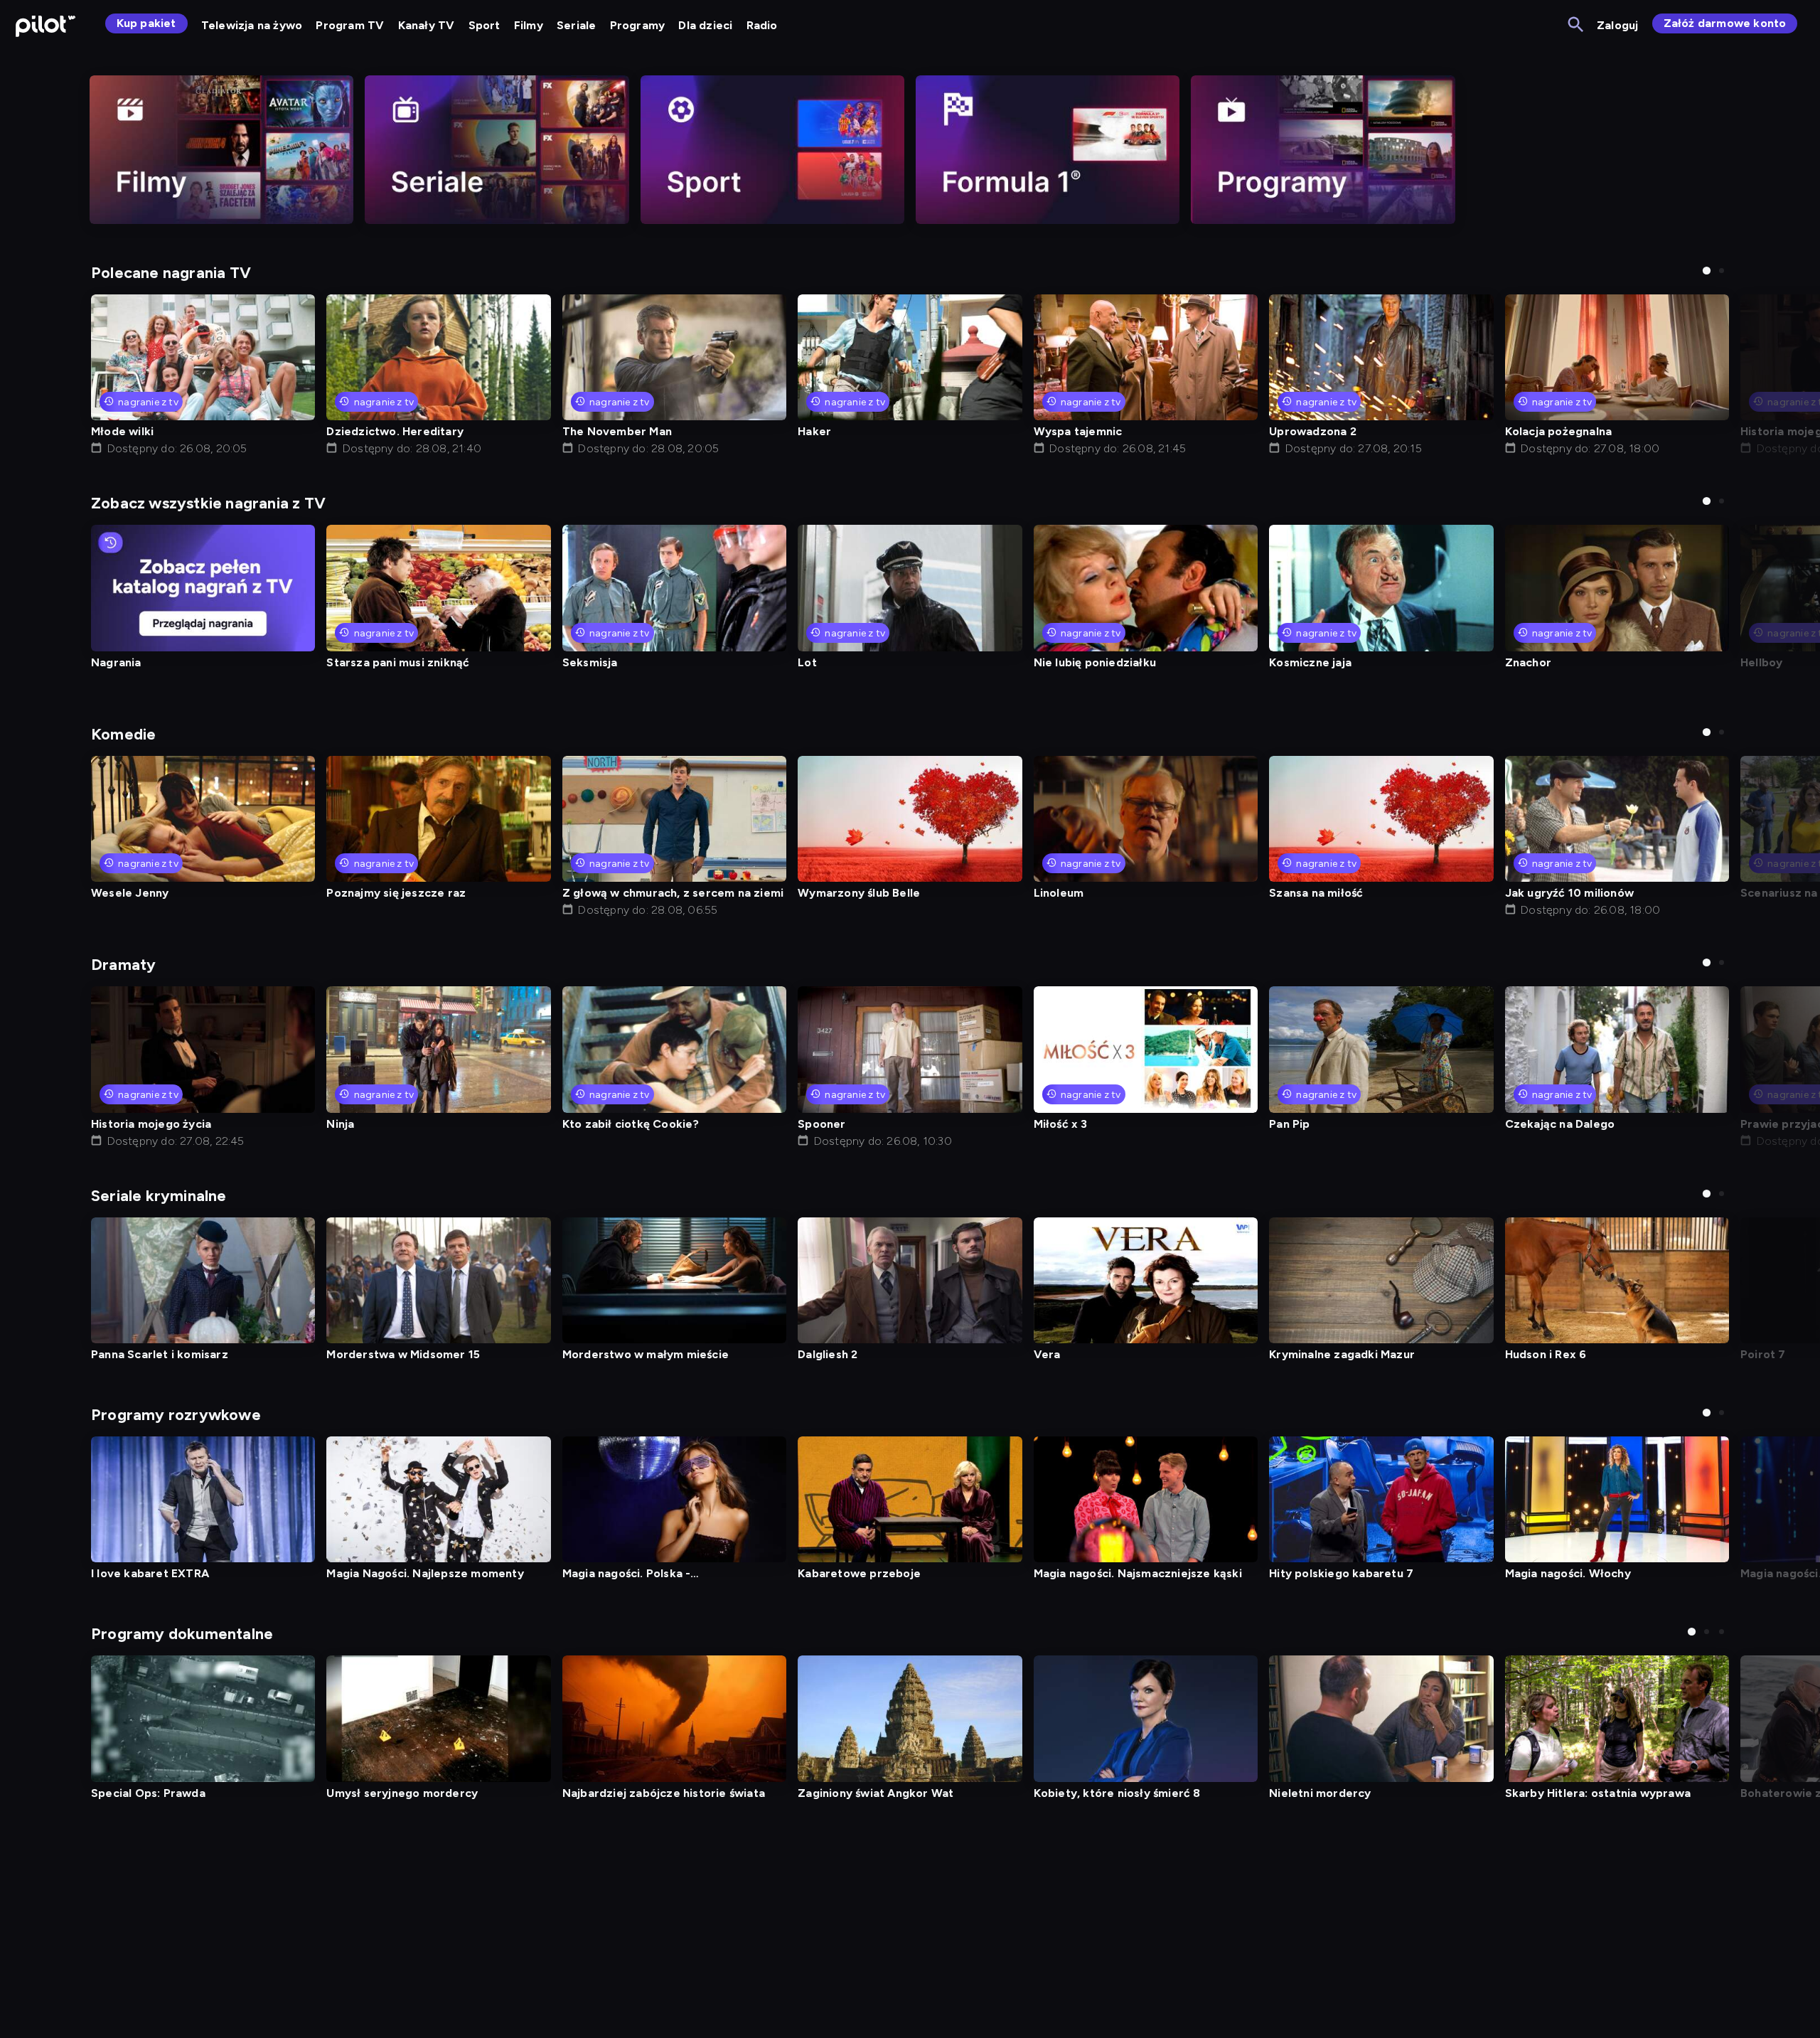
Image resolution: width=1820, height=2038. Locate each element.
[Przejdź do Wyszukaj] (1577, 25)
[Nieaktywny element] (221, 150)
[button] (1707, 271)
